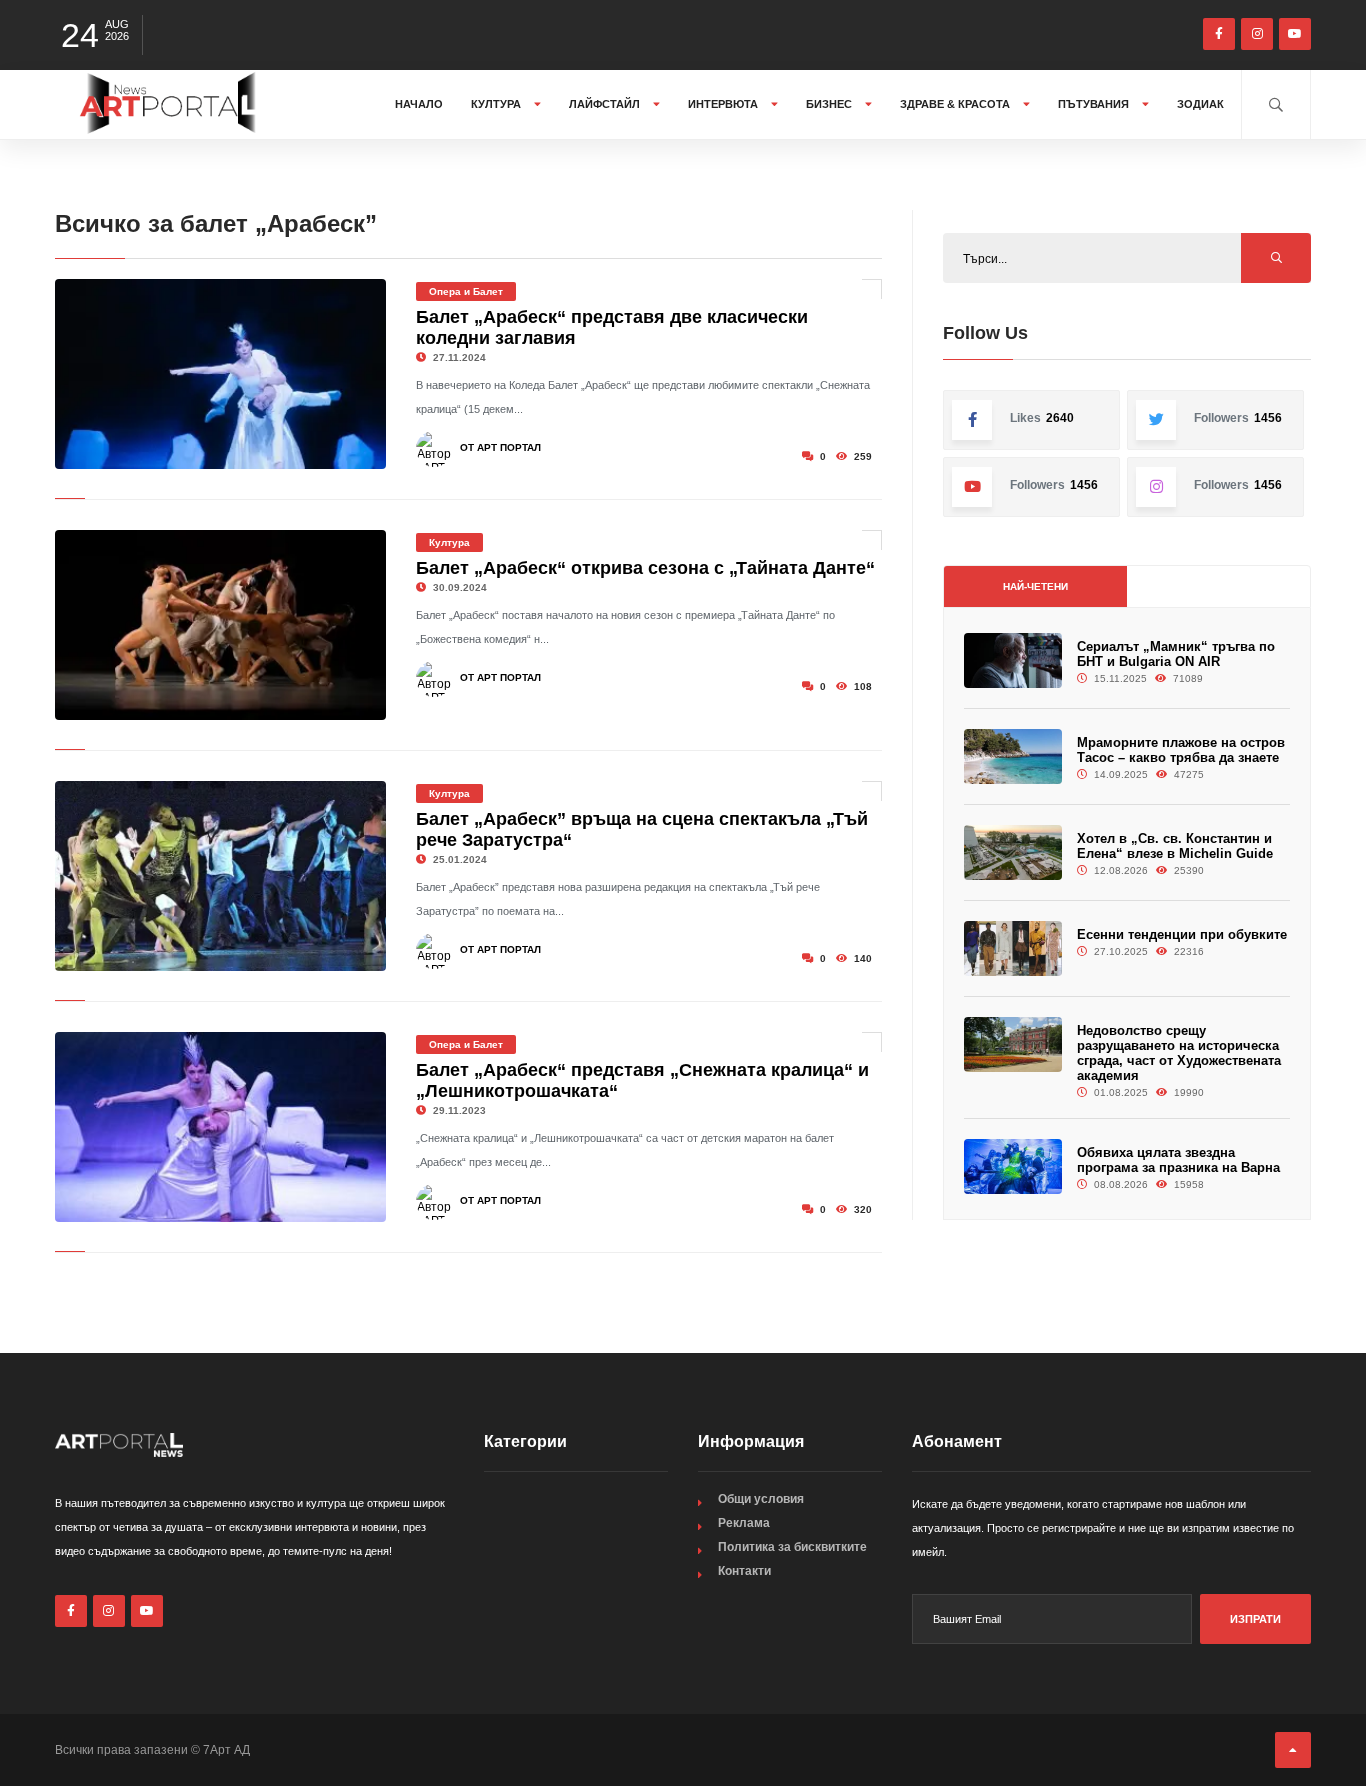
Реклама (744, 1523)
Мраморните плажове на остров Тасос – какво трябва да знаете (1181, 750)
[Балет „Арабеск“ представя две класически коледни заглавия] (220, 374)
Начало (419, 104)
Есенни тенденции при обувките (1182, 934)
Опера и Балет (466, 291)
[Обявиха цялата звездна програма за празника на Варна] (1013, 1166)
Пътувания (1095, 104)
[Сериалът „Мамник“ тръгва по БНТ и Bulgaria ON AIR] (1013, 660)
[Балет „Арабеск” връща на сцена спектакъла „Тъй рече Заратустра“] (220, 876)
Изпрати (1255, 1619)
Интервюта (724, 104)
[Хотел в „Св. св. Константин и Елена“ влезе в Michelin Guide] (1013, 852)
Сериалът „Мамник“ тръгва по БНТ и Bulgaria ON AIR (1176, 654)
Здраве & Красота (956, 104)
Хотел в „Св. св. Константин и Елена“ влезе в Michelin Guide (1175, 846)
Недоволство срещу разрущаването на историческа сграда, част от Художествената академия (1179, 1053)
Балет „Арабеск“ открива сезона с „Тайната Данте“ (645, 568)
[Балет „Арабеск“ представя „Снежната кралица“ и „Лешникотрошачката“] (220, 1127)
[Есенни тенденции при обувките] (1013, 948)
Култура (497, 104)
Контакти (744, 1571)
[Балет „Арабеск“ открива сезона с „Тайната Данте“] (220, 625)
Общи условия (761, 1499)
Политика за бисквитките (792, 1547)
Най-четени (1035, 586)
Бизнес (830, 104)
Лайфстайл (606, 104)
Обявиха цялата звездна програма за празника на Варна (1178, 1160)
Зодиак (1200, 104)
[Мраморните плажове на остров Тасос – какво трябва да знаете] (1013, 756)
